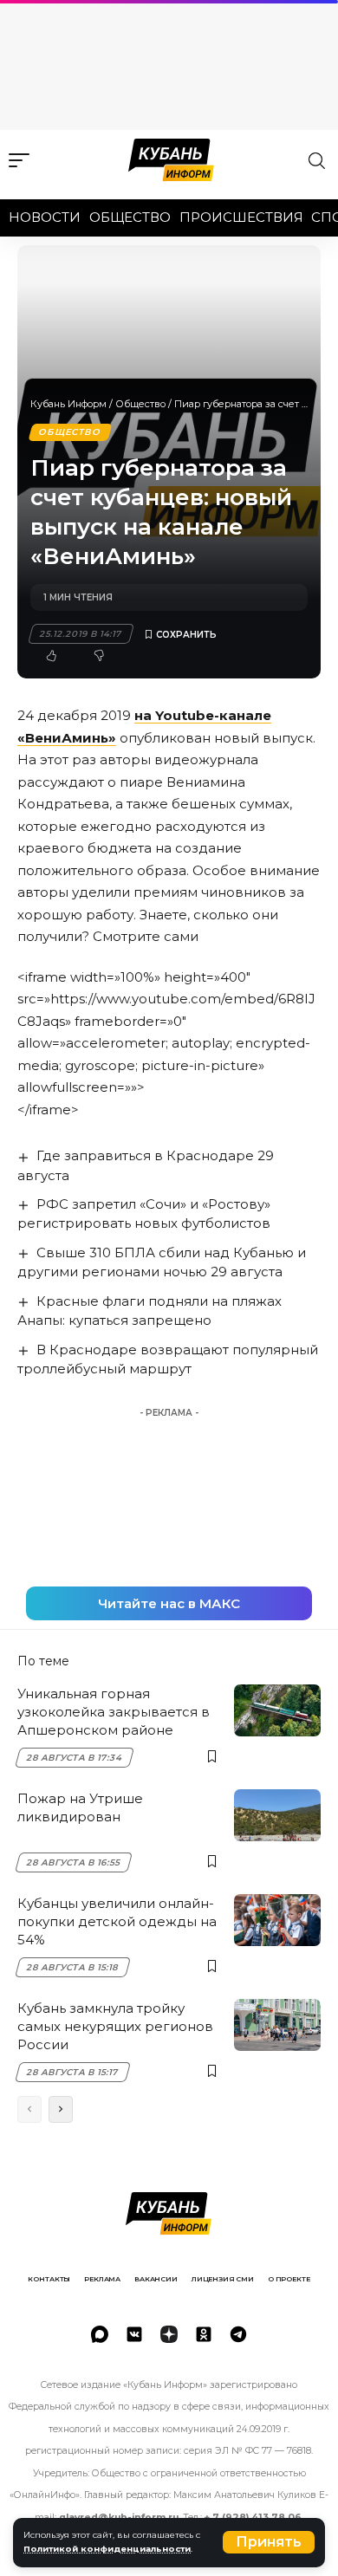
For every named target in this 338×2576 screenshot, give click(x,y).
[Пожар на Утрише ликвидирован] (277, 1815)
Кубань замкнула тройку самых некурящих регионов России (115, 2026)
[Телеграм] (238, 2334)
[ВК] (134, 2334)
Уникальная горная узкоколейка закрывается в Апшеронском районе (114, 1712)
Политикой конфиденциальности (107, 2549)
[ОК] (204, 2334)
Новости (45, 217)
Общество (130, 217)
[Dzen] (169, 2334)
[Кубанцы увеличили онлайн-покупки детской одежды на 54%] (277, 1920)
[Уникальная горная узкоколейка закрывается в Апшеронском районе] (277, 1710)
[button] (269, 2542)
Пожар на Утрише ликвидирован (80, 1807)
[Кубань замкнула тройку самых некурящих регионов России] (277, 2025)
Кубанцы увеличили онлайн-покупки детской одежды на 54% (117, 1921)
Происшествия (241, 217)
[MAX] (100, 2334)
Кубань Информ (68, 404)
